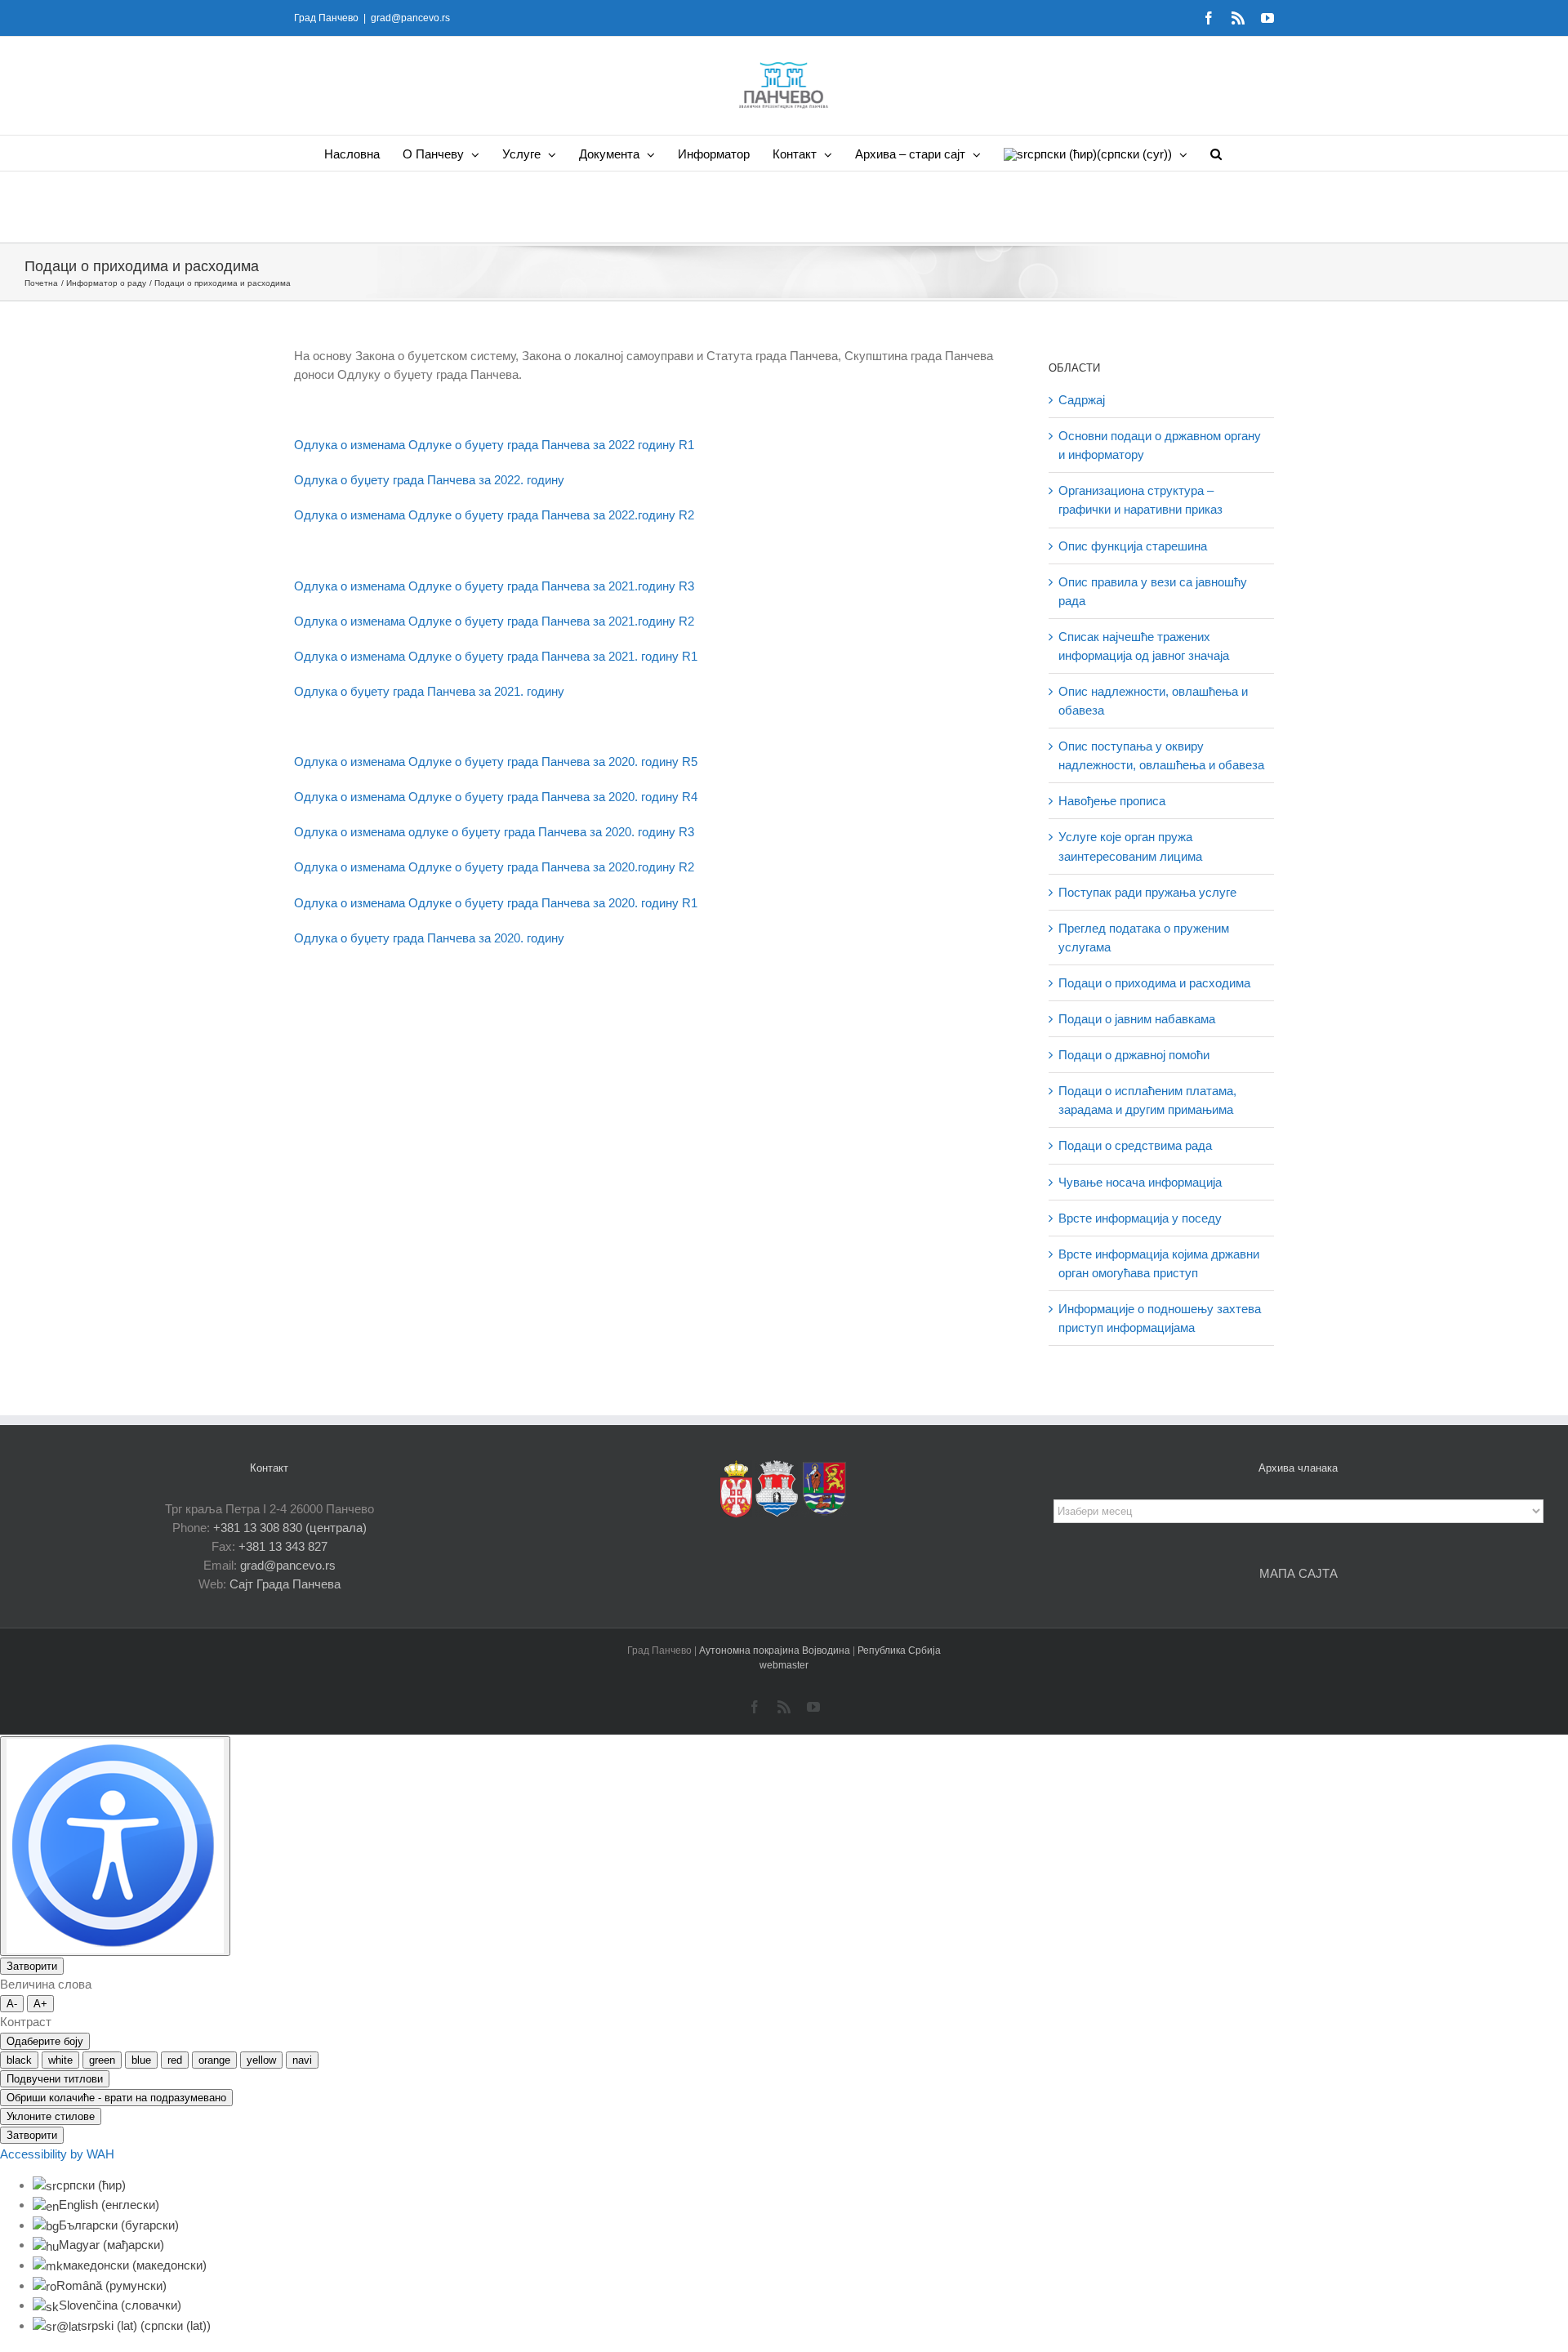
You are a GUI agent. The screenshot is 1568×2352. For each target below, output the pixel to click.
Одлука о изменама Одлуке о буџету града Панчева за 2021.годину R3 (494, 586)
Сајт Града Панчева (285, 1584)
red (175, 2060)
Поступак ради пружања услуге (1147, 892)
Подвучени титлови (55, 2079)
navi (302, 2060)
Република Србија (899, 1650)
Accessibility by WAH (57, 2154)
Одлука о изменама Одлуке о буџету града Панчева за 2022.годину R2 (494, 515)
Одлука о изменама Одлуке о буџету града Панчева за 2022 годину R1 (494, 445)
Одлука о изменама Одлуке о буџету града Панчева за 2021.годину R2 (494, 621)
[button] (1216, 153)
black (19, 2060)
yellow (261, 2060)
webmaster (784, 1665)
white (60, 2060)
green (102, 2060)
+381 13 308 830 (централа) (290, 1528)
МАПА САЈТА (1298, 1573)
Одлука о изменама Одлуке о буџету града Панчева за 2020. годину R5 (496, 762)
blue (141, 2060)
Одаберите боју (45, 2041)
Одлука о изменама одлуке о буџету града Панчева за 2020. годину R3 (494, 832)
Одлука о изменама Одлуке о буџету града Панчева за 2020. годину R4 (496, 797)
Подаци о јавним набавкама (1137, 1019)
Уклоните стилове (51, 2116)
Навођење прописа (1112, 801)
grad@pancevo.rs (410, 18)
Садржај (1082, 400)
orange (214, 2060)
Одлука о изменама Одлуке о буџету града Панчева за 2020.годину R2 (494, 867)
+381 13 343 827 (283, 1546)
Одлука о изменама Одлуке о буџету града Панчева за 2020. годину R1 (496, 903)
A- (12, 2004)
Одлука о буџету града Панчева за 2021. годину (429, 691)
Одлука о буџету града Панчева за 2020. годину (429, 938)
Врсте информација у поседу (1140, 1218)
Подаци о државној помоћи (1134, 1055)
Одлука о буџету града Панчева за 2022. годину (429, 480)
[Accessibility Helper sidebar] (115, 1846)
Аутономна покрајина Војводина (776, 1650)
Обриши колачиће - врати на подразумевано (116, 2098)
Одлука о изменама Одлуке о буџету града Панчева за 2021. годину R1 (496, 656)
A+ (40, 2004)
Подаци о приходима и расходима (1154, 983)
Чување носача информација (1140, 1182)
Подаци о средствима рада (1135, 1145)
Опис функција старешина (1133, 546)
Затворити (32, 1966)
